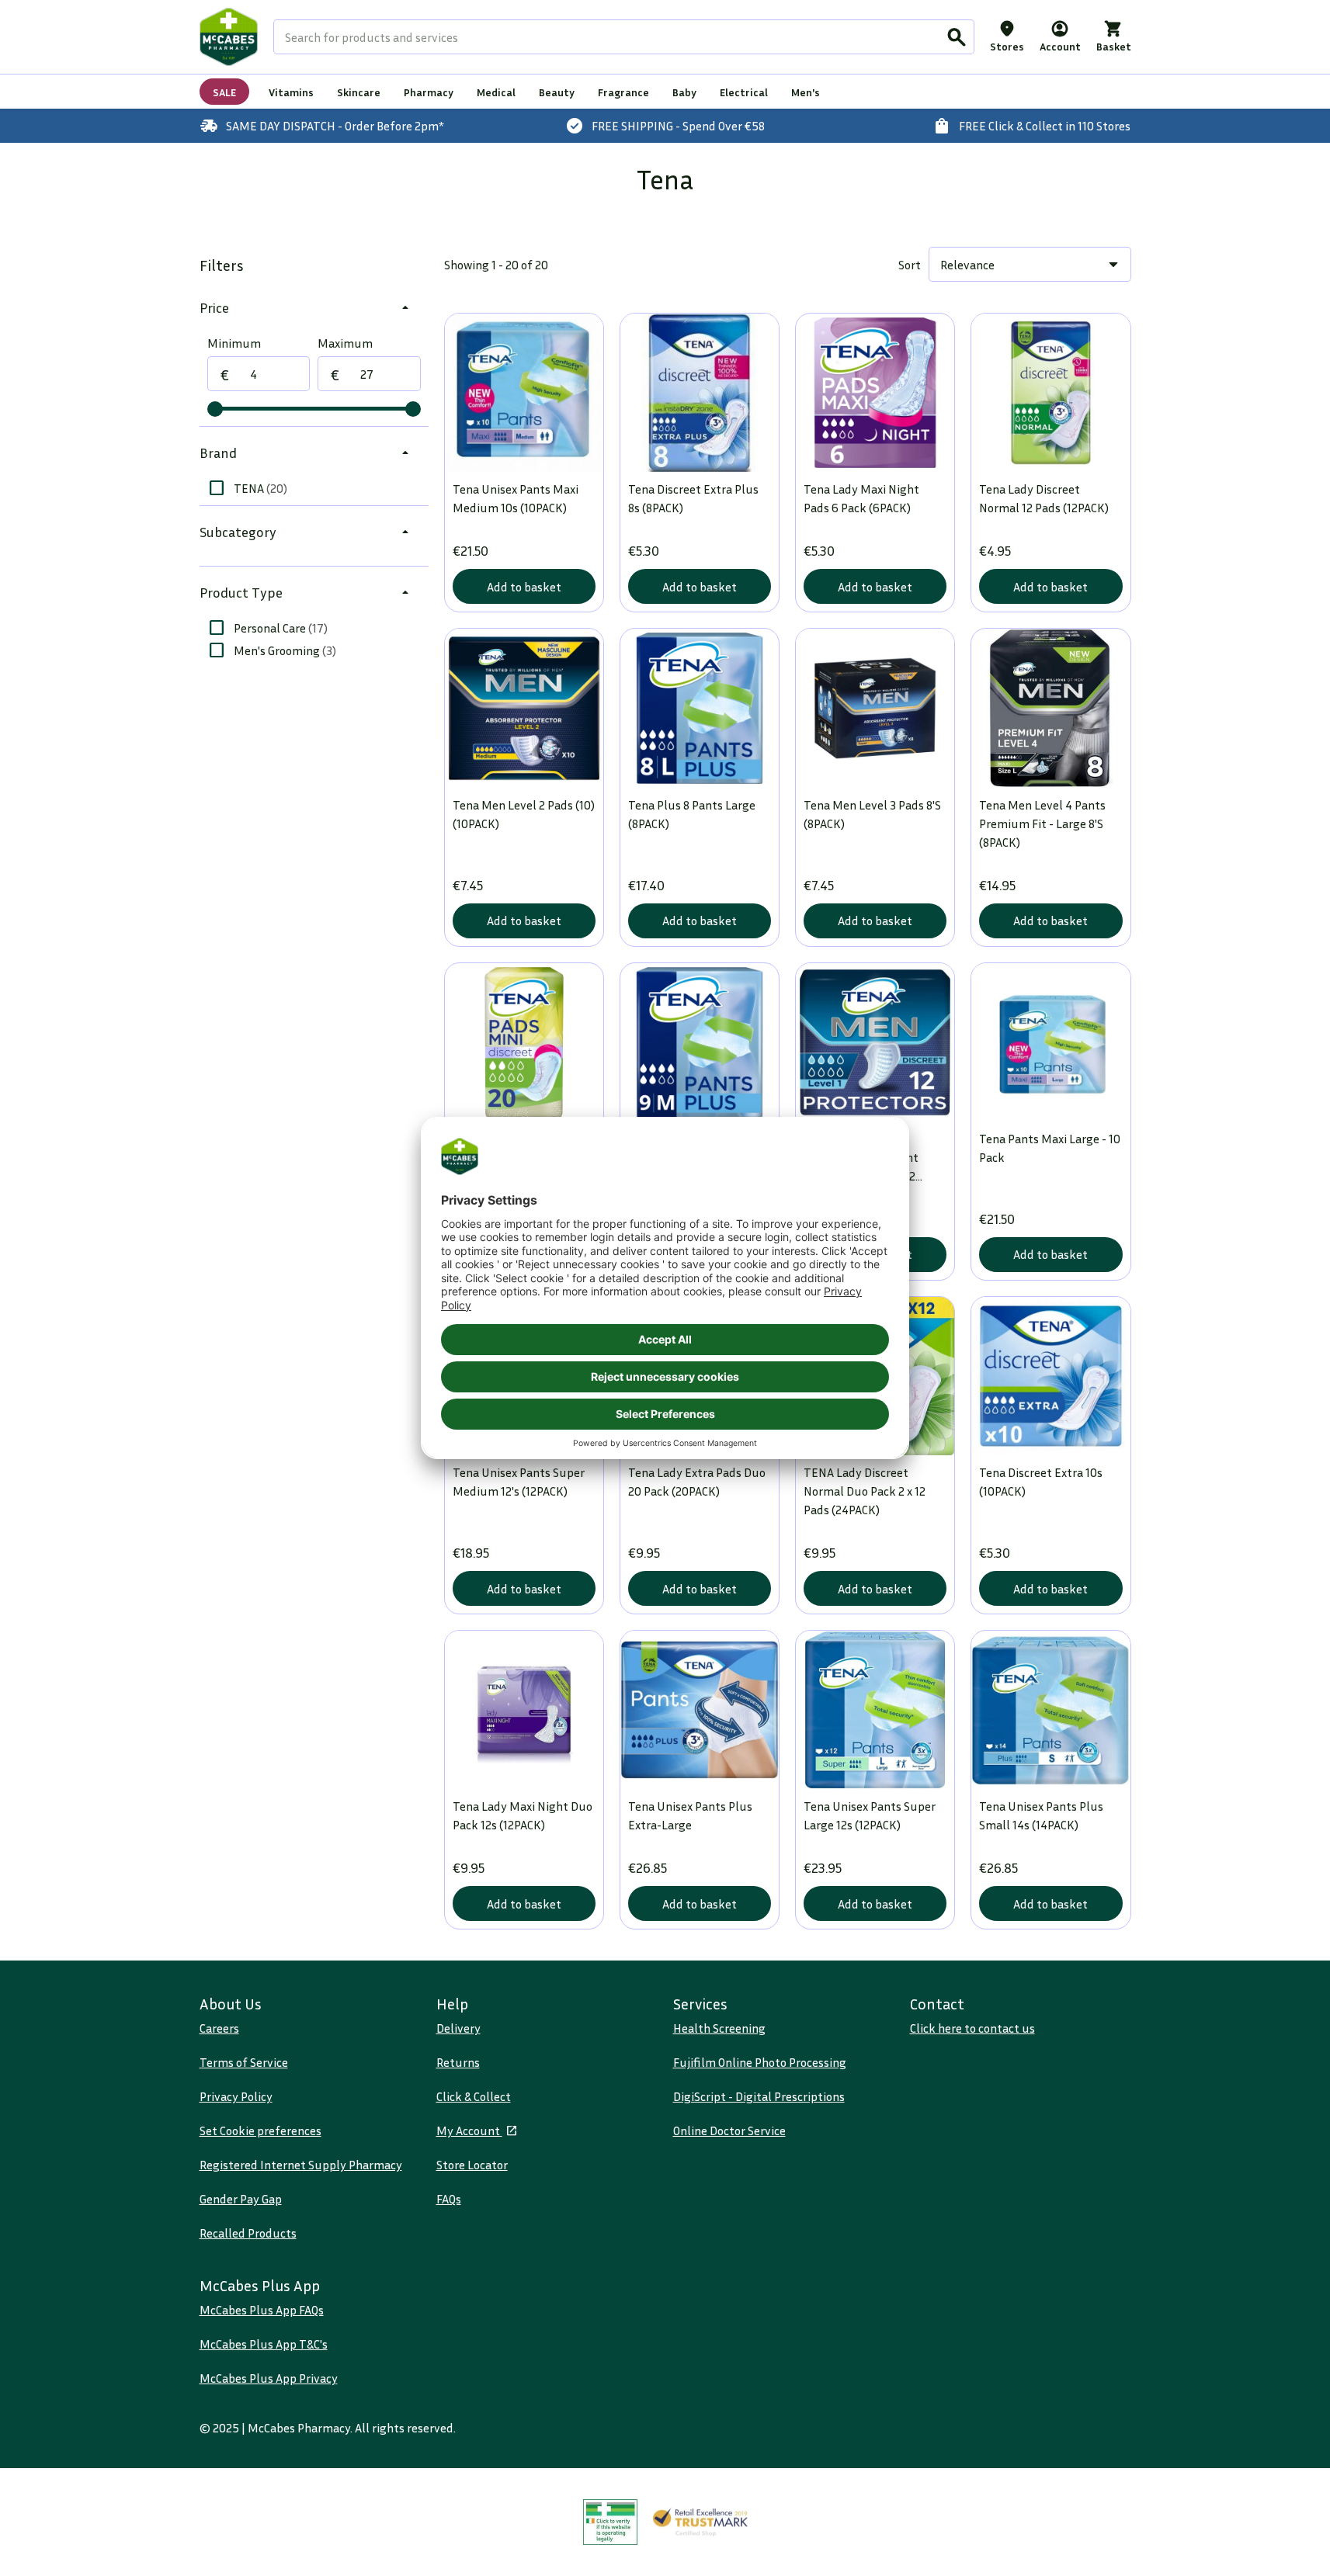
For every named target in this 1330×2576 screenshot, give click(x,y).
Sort (910, 265)
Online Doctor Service (729, 2130)
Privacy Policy (236, 2096)
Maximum (345, 343)
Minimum (234, 343)
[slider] (215, 409)
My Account (469, 2130)
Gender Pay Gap (241, 2199)
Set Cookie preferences (260, 2130)
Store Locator (472, 2165)
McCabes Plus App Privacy (269, 2378)
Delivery (458, 2028)
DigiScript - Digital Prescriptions (759, 2096)
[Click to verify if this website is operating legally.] (610, 2522)
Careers (219, 2028)
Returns (458, 2062)
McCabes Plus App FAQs (262, 2310)
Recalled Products (248, 2233)
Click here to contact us (972, 2028)
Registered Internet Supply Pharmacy (301, 2165)
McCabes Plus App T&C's (264, 2344)
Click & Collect (474, 2096)
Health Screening (719, 2028)
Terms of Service (244, 2062)
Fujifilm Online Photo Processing (760, 2062)
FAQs (449, 2199)
